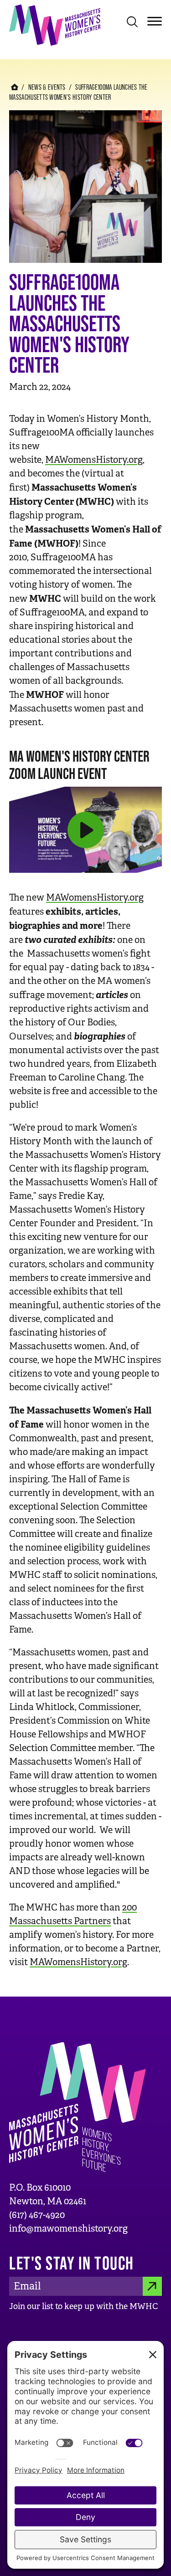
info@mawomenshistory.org (68, 2229)
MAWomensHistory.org (94, 460)
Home (15, 87)
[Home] (55, 24)
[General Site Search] (132, 21)
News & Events (47, 87)
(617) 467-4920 (37, 2215)
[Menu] (155, 20)
